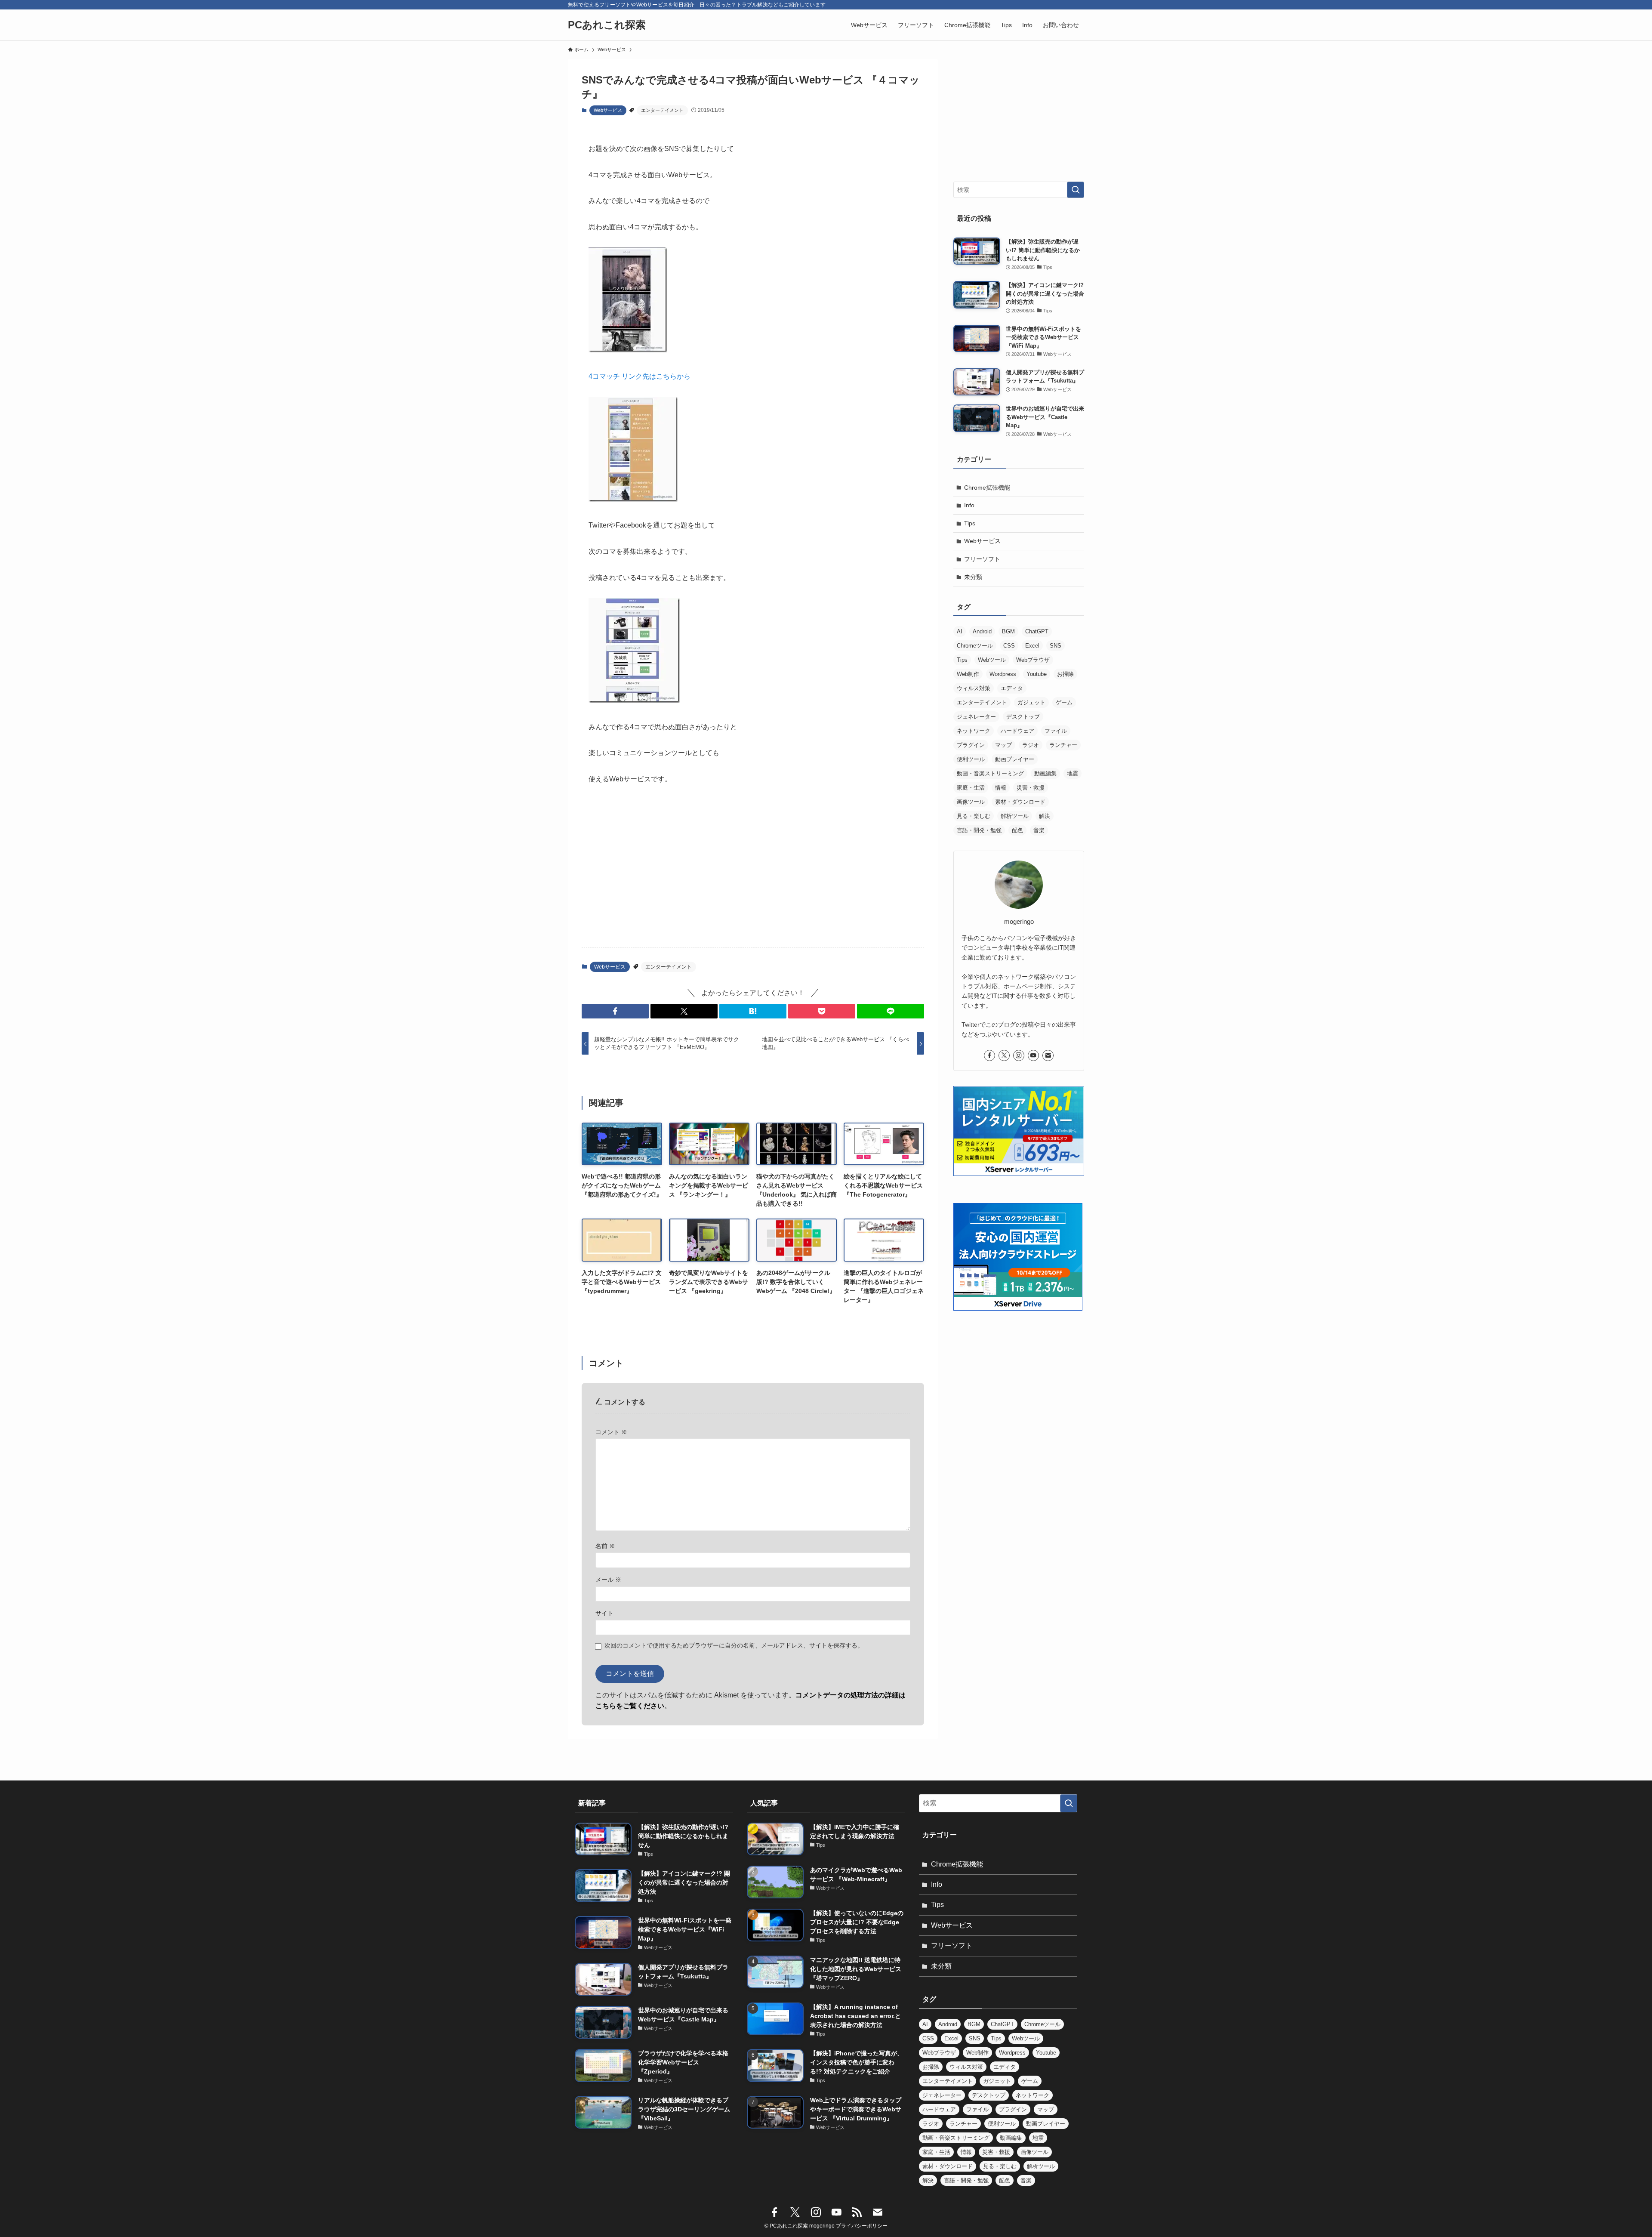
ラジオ (1031, 745)
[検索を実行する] (1076, 190)
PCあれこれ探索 (607, 25)
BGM (1008, 631)
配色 (1017, 830)
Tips (970, 523)
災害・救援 (1031, 788)
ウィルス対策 (974, 688)
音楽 (1039, 830)
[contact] (1048, 1055)
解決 (1045, 816)
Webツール (992, 660)
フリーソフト (982, 559)
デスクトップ (1023, 717)
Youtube (1037, 674)
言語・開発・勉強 (979, 830)
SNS (1056, 646)
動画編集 (1045, 773)
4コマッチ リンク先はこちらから (640, 376)
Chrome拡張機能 (987, 488)
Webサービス (608, 110)
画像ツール (971, 802)
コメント (611, 1432)
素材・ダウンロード (1020, 802)
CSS (1009, 646)
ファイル (1056, 731)
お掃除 (1065, 674)
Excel (1032, 646)
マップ (1003, 745)
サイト (604, 1613)
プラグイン (971, 745)
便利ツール (971, 759)
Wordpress (1003, 674)
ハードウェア (1017, 731)
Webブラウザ (1033, 660)
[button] (615, 1011)
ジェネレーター (976, 717)
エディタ (1012, 688)
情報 (1001, 788)
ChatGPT (1037, 631)
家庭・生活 (971, 788)
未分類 (973, 577)
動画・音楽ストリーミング (990, 773)
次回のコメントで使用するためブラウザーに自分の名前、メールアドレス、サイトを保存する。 (734, 1645)
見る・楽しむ (974, 816)
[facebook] (989, 1055)
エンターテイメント (662, 110)
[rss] (857, 2212)
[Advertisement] (753, 873)
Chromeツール (975, 646)
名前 (605, 1546)
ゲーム (1064, 702)
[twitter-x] (1004, 1055)
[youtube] (1033, 1055)
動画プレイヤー (1015, 759)
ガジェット (1031, 702)
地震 (1073, 773)
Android (982, 631)
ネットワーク (974, 731)
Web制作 (968, 674)
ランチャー (1063, 745)
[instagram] (1019, 1055)
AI (960, 631)
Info (969, 505)
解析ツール (1015, 816)
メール (608, 1580)
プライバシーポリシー (862, 2226)
